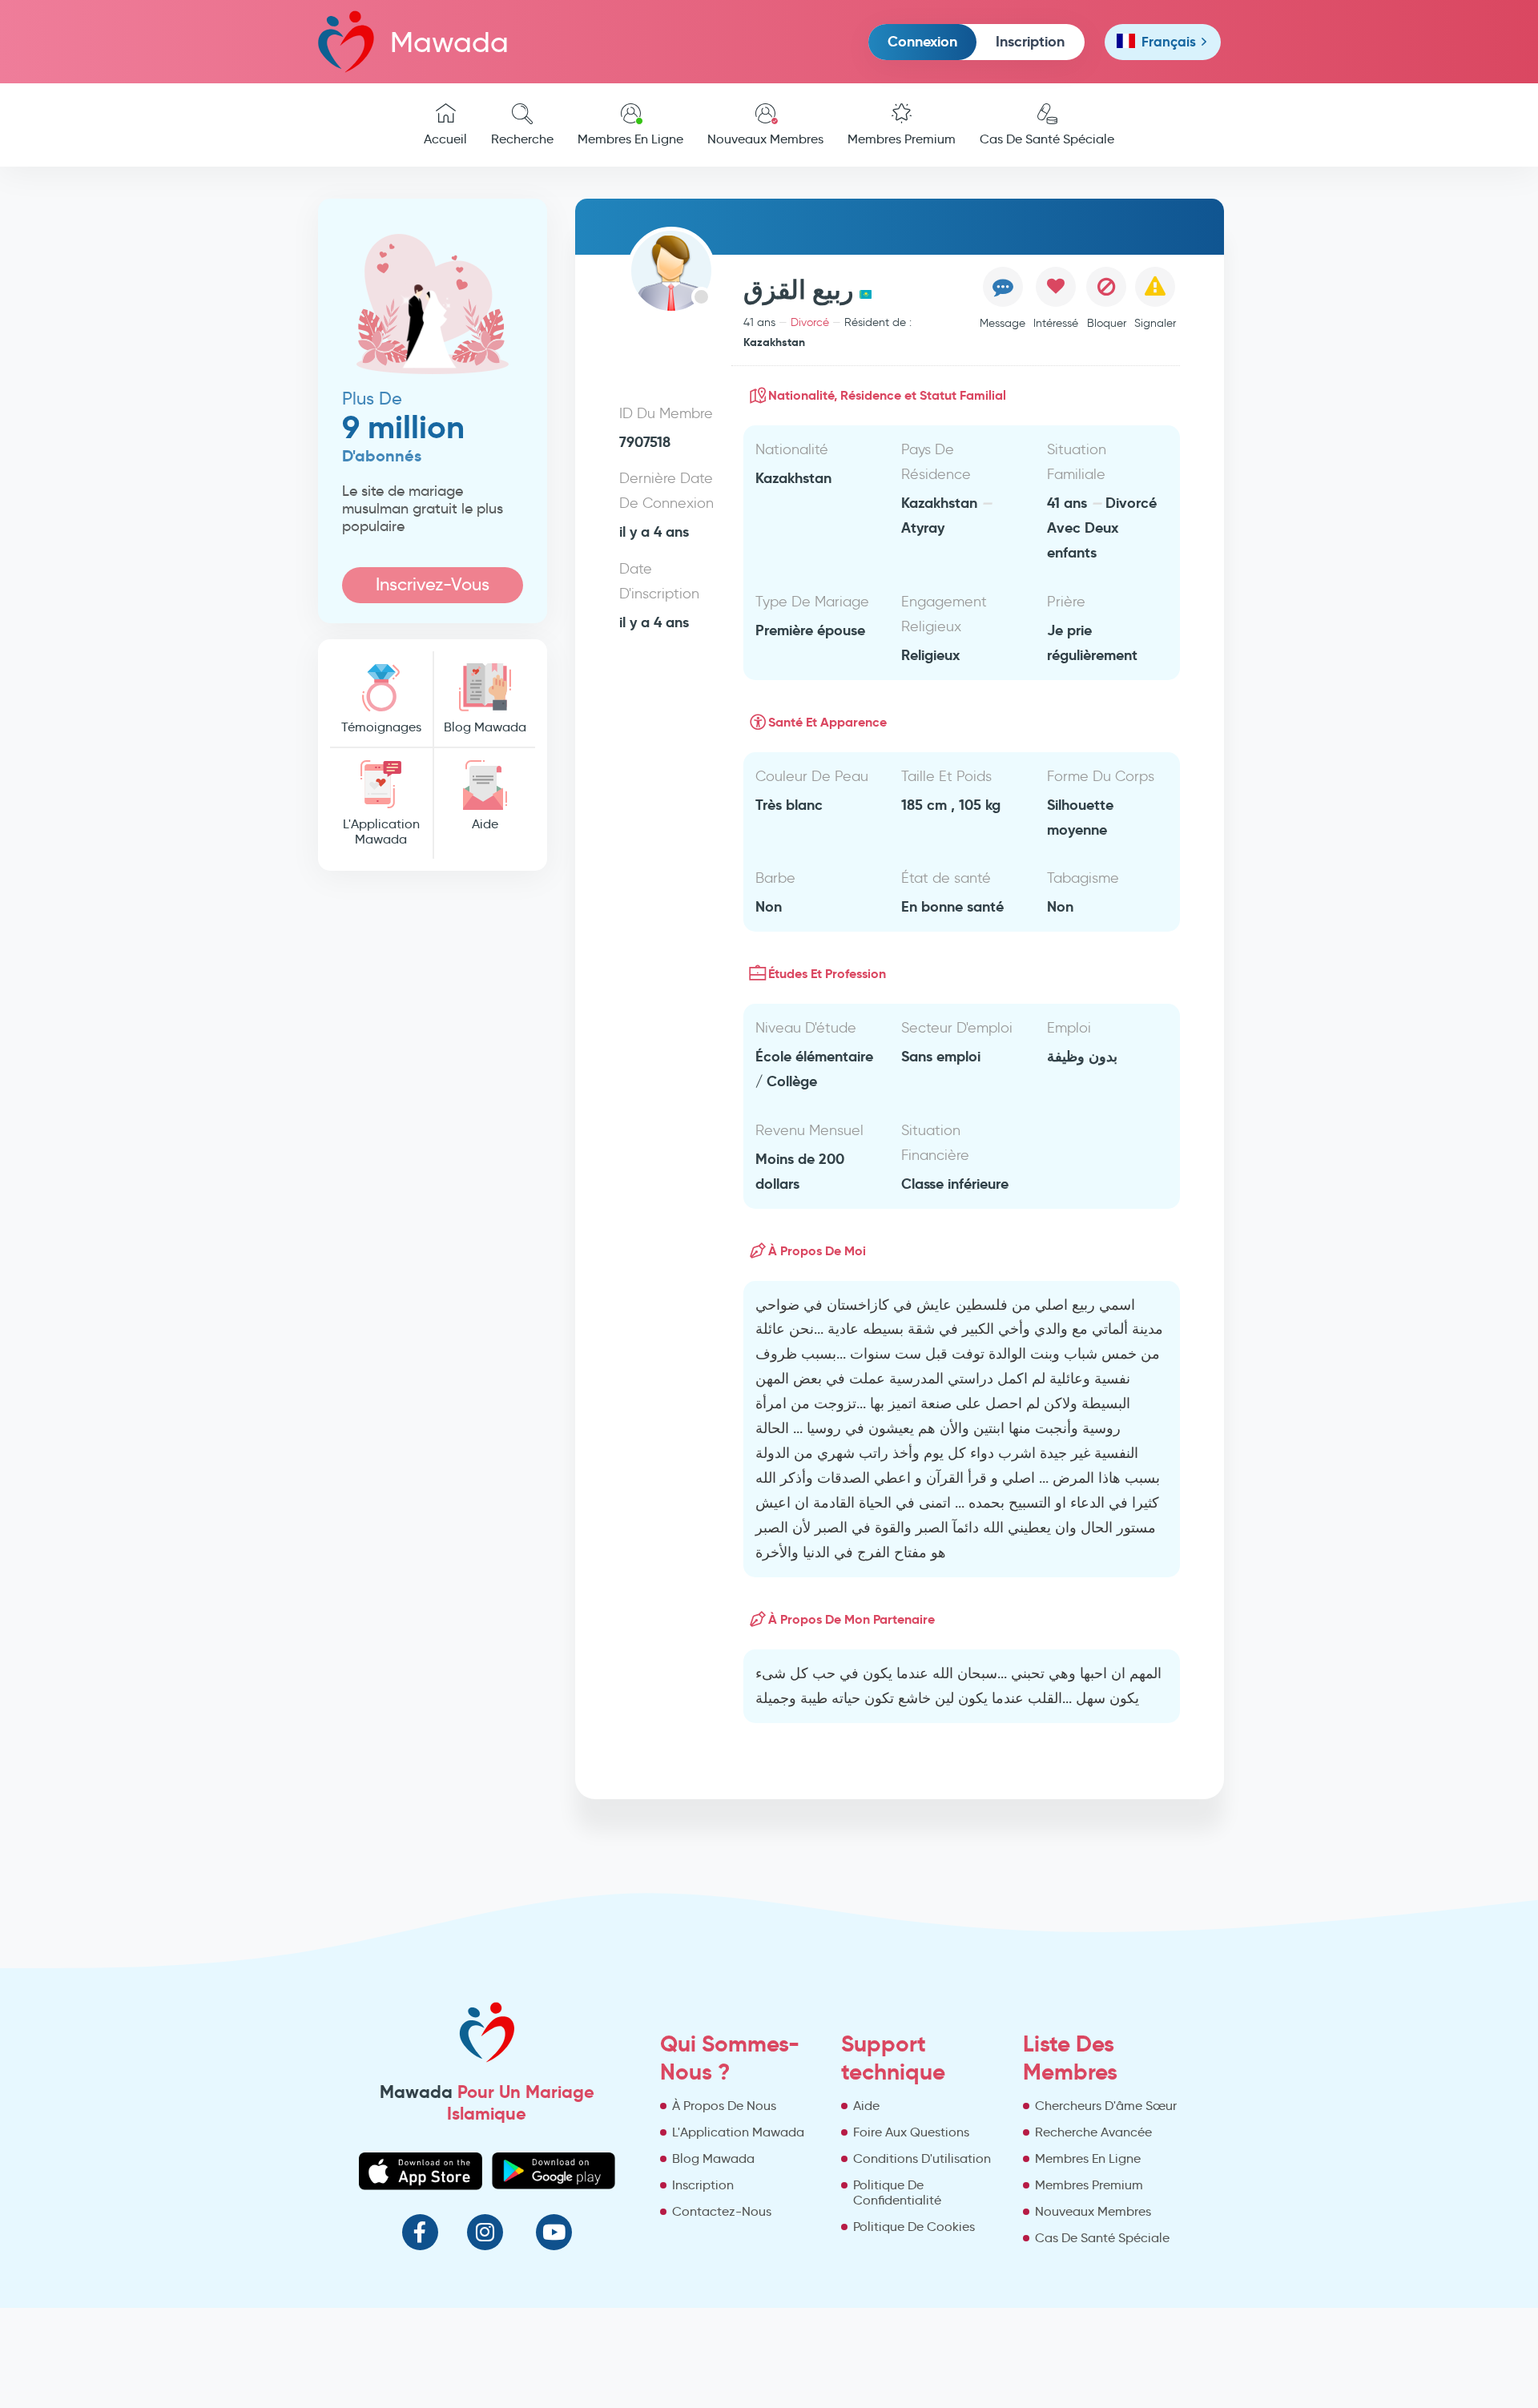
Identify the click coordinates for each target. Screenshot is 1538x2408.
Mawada (449, 42)
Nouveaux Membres (765, 139)
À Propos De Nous (724, 2106)
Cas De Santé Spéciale (1047, 139)
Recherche (522, 139)
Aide (485, 824)
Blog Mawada (485, 727)
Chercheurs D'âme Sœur (1106, 2106)
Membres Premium (902, 139)
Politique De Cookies (914, 2227)
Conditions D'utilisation (922, 2158)
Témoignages (381, 727)
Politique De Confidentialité (897, 2193)
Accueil (445, 139)
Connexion (922, 41)
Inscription (1030, 41)
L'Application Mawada (381, 832)
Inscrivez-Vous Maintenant (433, 588)
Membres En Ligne (630, 139)
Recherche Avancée (1093, 2132)
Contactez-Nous (722, 2211)
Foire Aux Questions (911, 2132)
